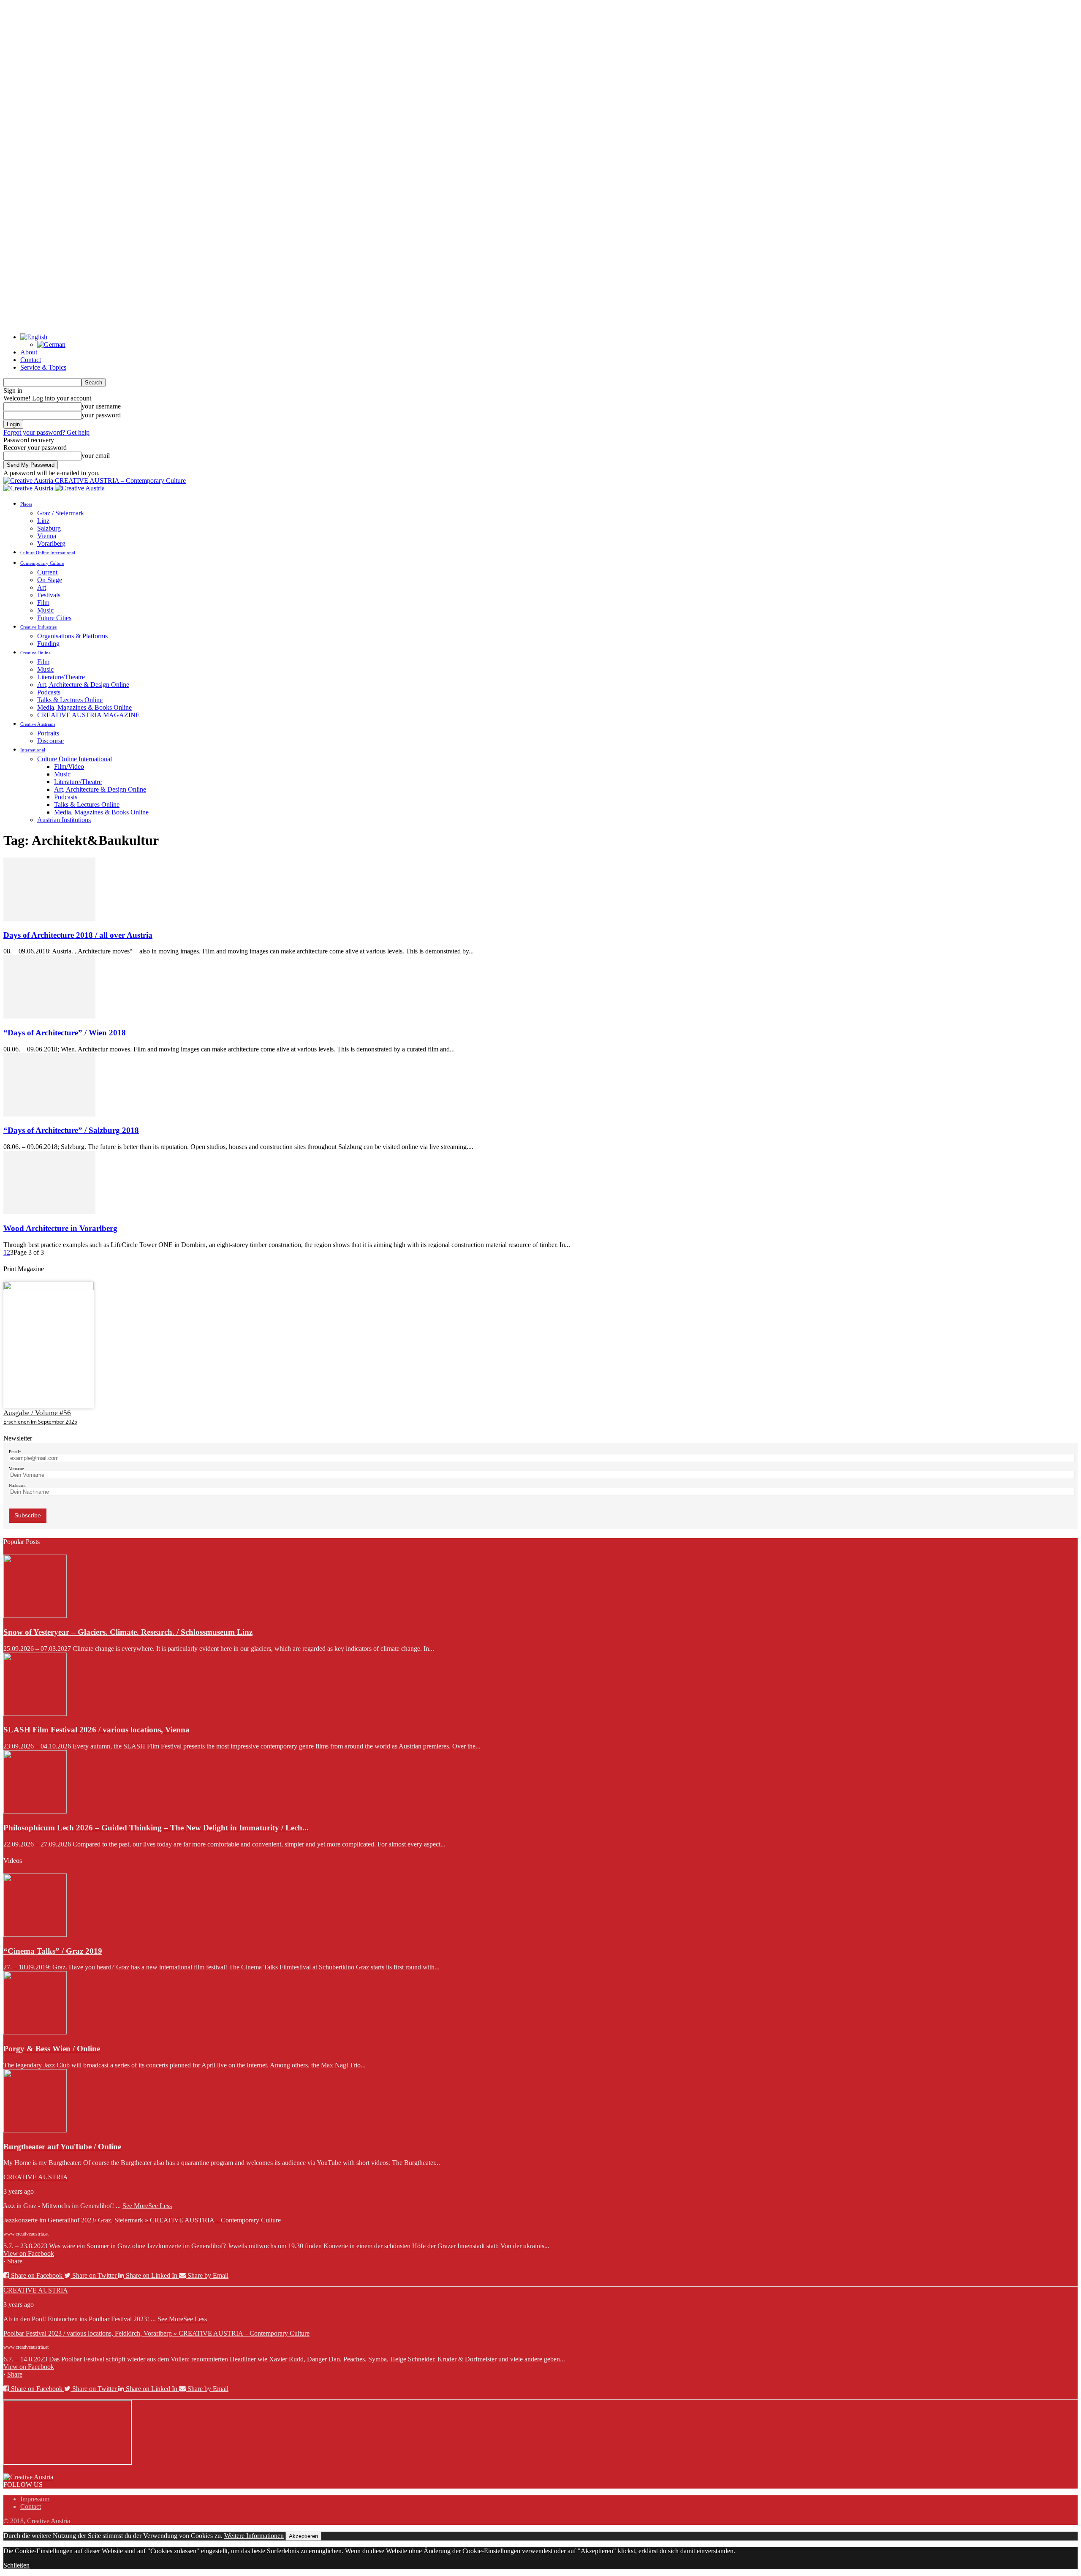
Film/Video (69, 767)
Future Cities (54, 618)
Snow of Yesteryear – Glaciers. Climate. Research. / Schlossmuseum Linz (128, 1632)
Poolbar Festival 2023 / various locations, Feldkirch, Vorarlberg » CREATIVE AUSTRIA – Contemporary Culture (156, 2333)
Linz (43, 521)
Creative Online (35, 653)
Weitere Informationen (254, 2536)
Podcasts (49, 692)
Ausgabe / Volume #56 (37, 1413)
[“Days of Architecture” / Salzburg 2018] (49, 1114)
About (29, 352)
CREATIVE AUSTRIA (36, 2177)
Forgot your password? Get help (46, 432)
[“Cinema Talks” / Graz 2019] (35, 1935)
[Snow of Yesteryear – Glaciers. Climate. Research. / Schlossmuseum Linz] (35, 1616)
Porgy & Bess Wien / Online (52, 2049)
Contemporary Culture (42, 563)
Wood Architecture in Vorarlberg (60, 1228)
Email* (15, 1452)
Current (47, 572)
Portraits (48, 733)
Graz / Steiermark (61, 513)
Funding (48, 644)
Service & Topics (43, 367)
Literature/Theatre (61, 677)
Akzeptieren (303, 2536)
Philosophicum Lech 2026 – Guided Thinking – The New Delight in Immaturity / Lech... (156, 1828)
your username (101, 406)
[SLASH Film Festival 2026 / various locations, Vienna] (35, 1714)
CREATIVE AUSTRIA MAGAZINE (88, 715)
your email (96, 456)
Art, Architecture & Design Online (83, 685)
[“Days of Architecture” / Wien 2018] (49, 1016)
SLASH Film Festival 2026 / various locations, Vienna (96, 1730)
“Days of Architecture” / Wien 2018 (65, 1033)
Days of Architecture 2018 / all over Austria (78, 935)
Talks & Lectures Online (70, 700)
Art (42, 587)
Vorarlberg (51, 543)
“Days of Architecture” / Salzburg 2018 (71, 1130)
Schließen (16, 2565)
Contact (31, 360)
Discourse (50, 741)
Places (26, 504)
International (33, 750)
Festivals (49, 595)
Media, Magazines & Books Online (84, 707)
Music (45, 610)
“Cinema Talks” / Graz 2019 (53, 1951)
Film (43, 603)
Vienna (47, 536)
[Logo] (29, 488)
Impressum (35, 2499)
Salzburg (49, 528)
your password (101, 415)
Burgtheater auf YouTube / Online (62, 2147)
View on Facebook (29, 2253)
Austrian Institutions (64, 820)
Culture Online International (48, 553)
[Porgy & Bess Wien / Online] (35, 2032)
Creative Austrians (38, 724)
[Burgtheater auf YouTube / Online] (35, 2130)
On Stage (50, 580)
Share (15, 2261)
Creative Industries (38, 627)
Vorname (16, 1469)
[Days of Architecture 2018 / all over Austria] (49, 919)
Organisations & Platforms (72, 636)
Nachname (18, 1485)
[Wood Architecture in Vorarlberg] (49, 1212)
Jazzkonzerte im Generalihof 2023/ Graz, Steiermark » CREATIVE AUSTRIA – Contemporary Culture (142, 2220)
